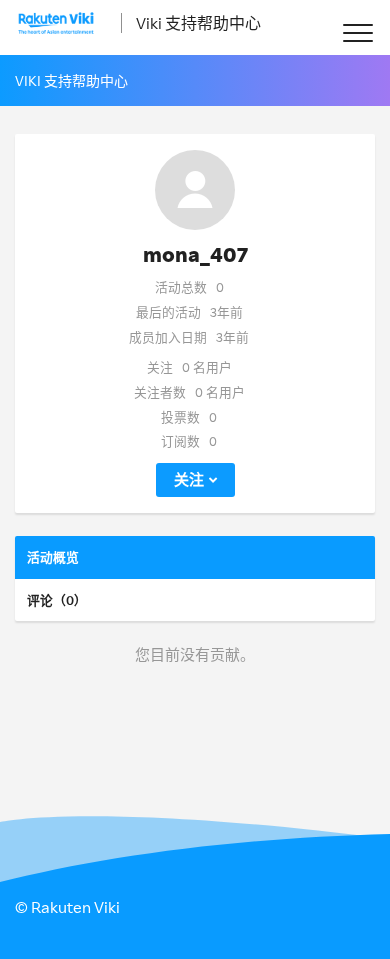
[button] (357, 32)
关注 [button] (189, 479)
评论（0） (57, 600)
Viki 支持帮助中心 (198, 23)
